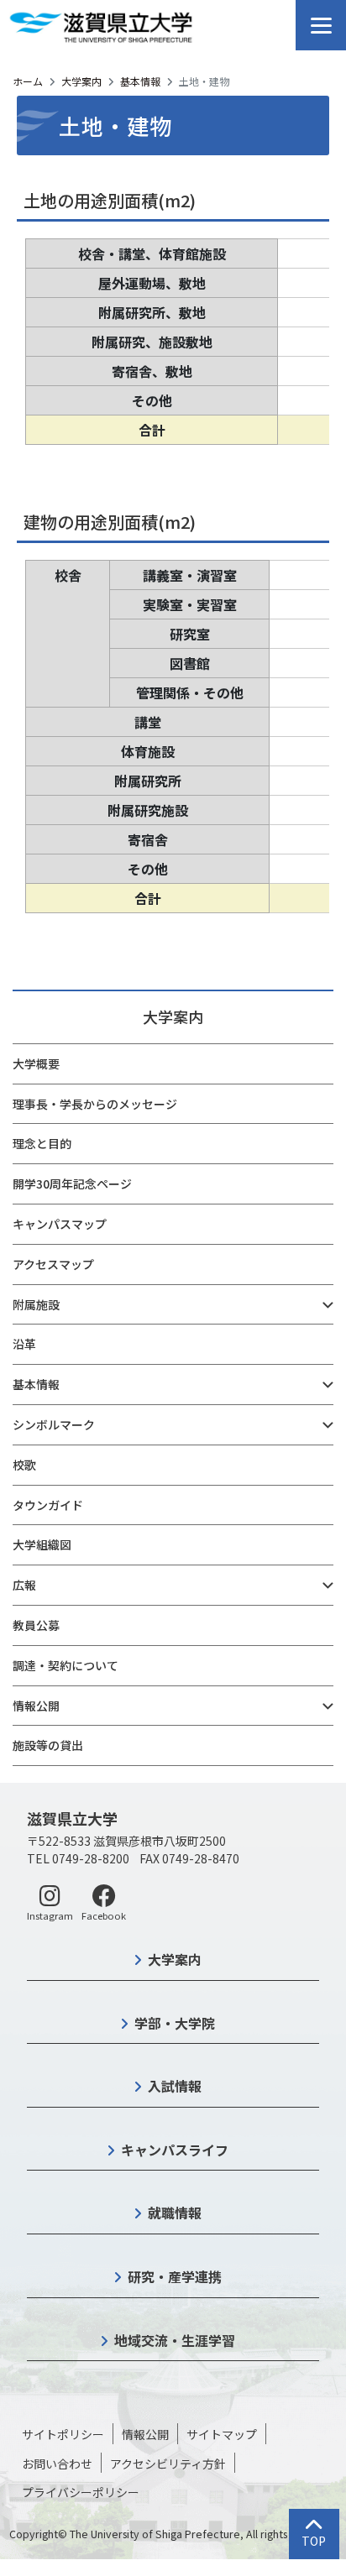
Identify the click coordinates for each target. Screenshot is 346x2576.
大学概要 (36, 1063)
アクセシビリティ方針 (168, 2464)
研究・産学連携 (175, 2276)
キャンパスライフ (175, 2150)
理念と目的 (42, 1143)
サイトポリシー (63, 2434)
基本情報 (140, 81)
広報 (24, 1585)
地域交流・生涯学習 (175, 2340)
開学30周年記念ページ (72, 1183)
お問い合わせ (57, 2464)
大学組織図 (42, 1544)
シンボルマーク (54, 1424)
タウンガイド (48, 1505)
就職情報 (175, 2213)
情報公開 (36, 1706)
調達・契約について (66, 1665)
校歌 (24, 1465)
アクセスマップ (53, 1264)
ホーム (28, 81)
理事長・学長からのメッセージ (95, 1104)
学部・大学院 (175, 2023)
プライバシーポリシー (81, 2492)
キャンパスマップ (60, 1224)
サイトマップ (222, 2434)
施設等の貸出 (48, 1745)
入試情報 (175, 2086)
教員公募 (36, 1625)
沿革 (24, 1344)
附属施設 (36, 1304)
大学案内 (81, 81)
